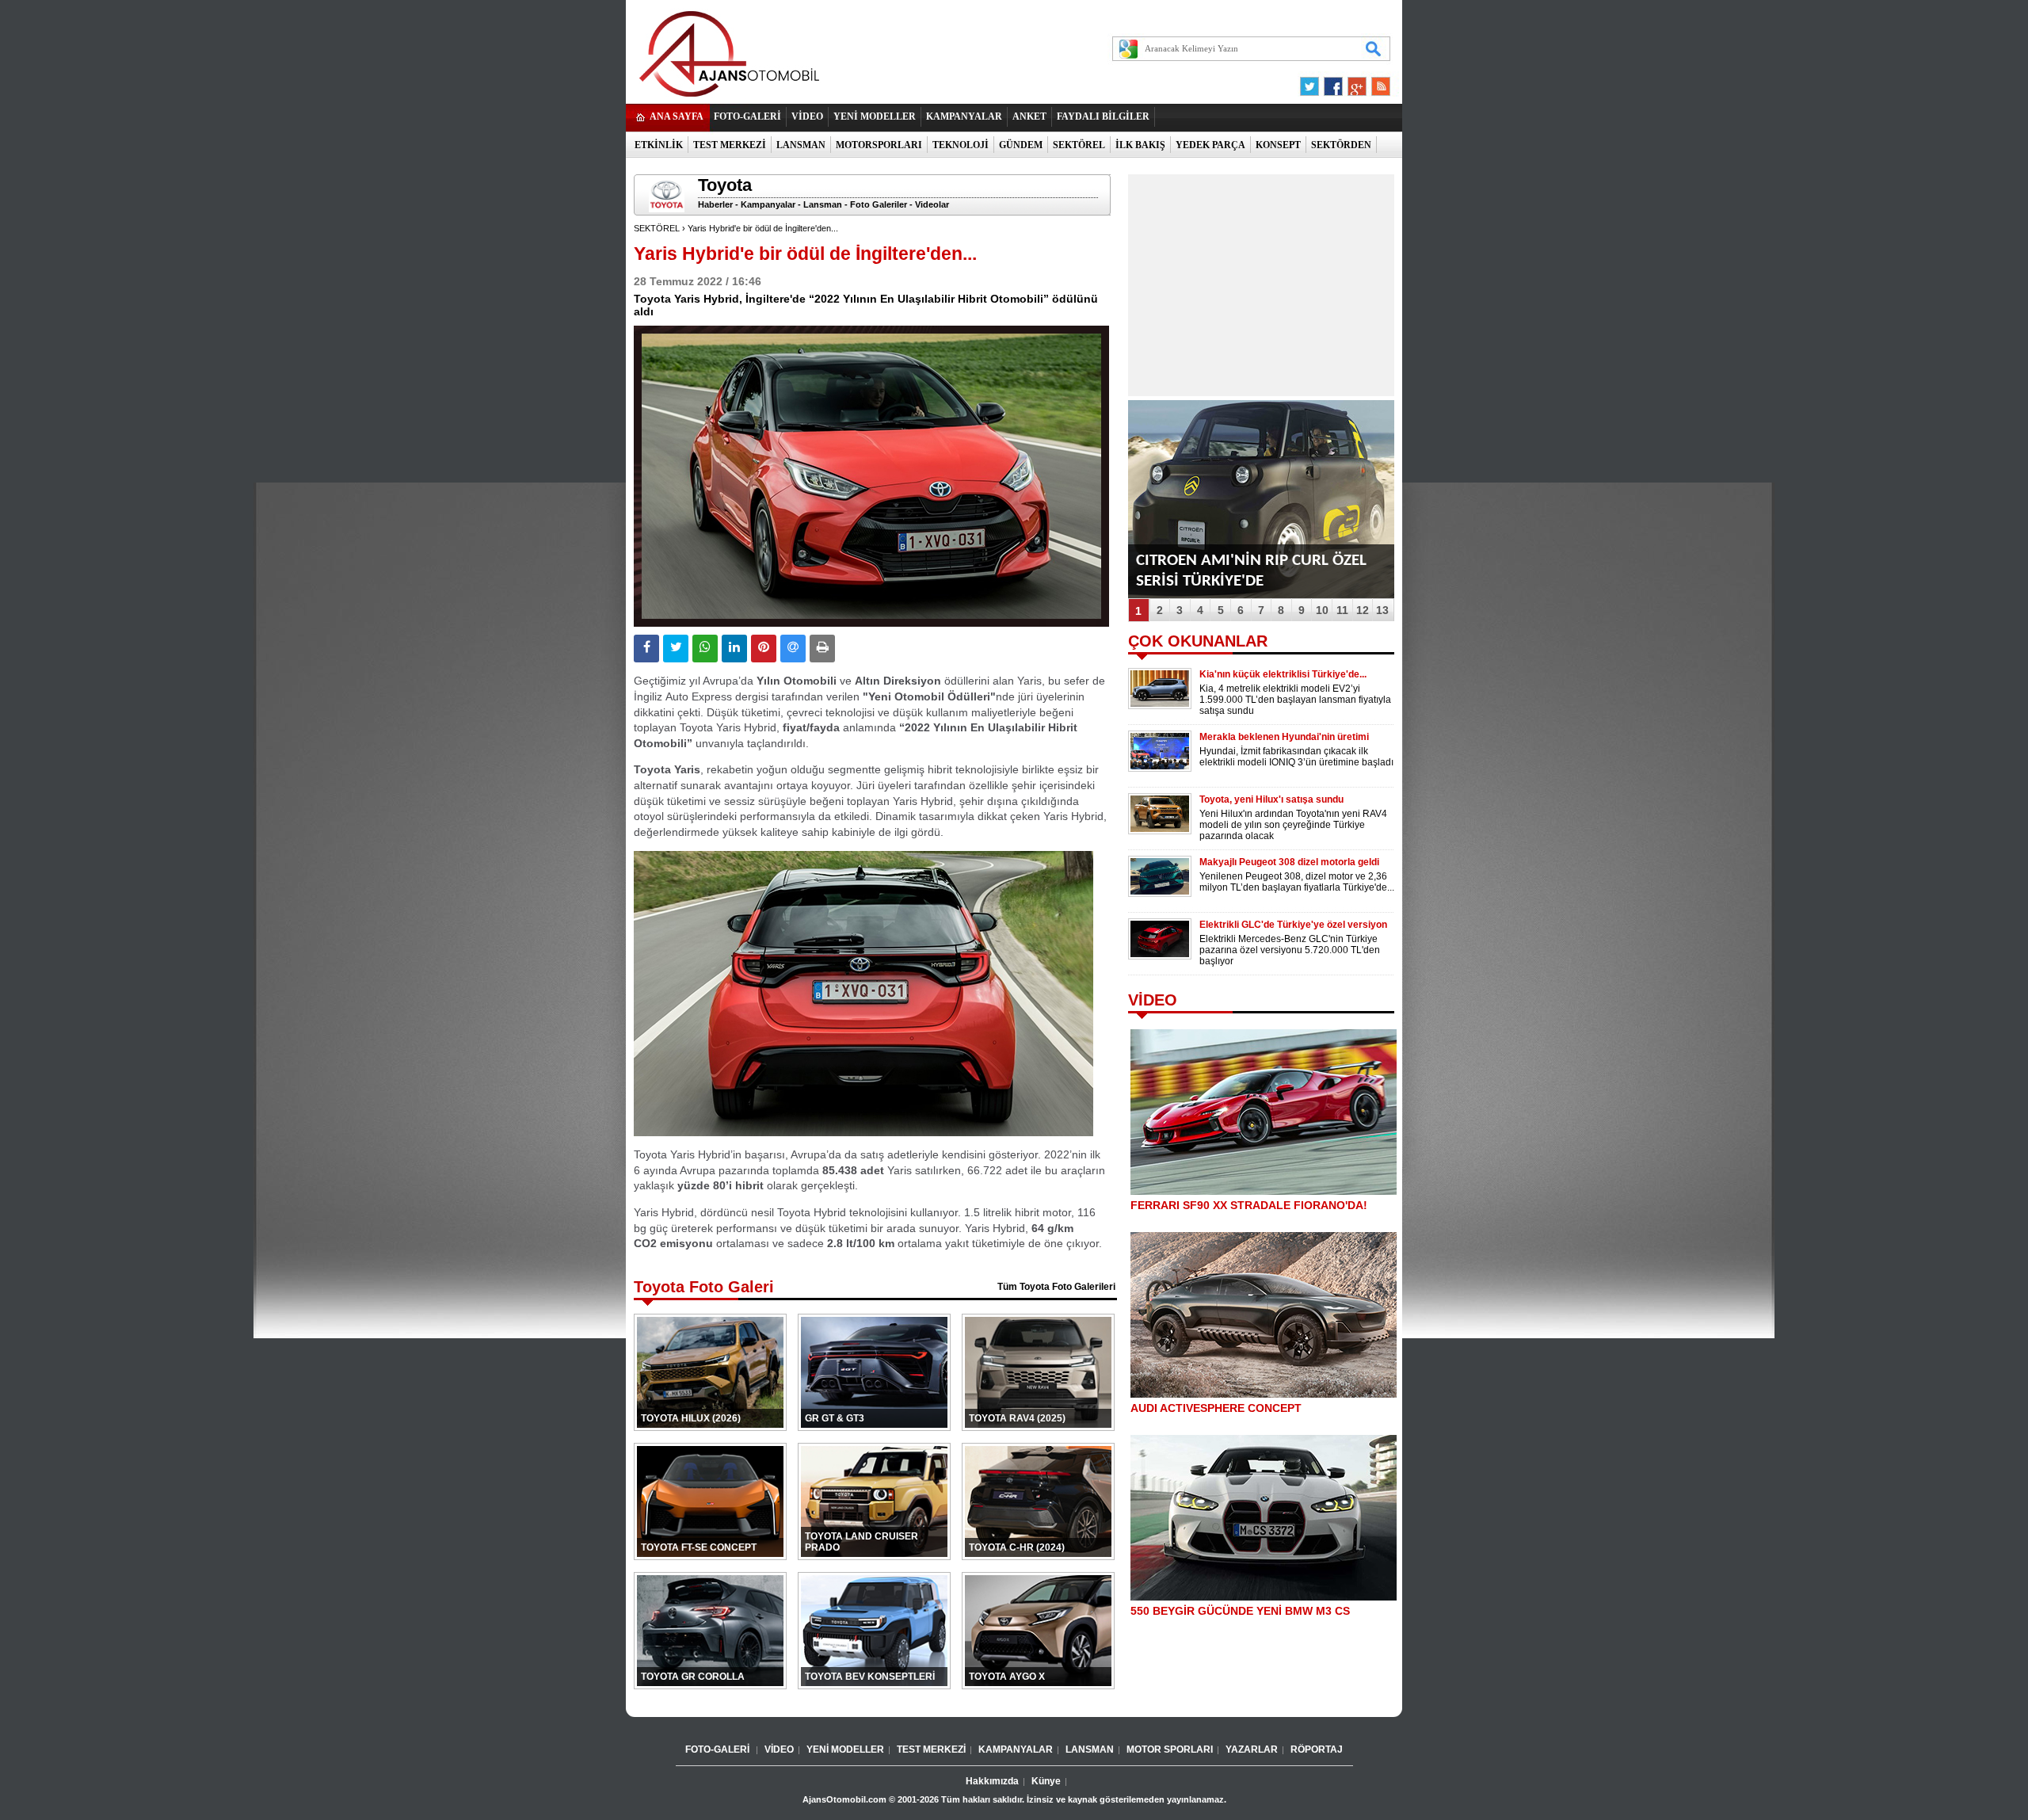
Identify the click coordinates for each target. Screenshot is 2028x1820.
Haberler (715, 204)
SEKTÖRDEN (1341, 145)
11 (1342, 610)
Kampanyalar (768, 204)
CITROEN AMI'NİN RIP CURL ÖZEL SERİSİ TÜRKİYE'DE (1251, 571)
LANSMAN (801, 145)
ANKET (1029, 116)
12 (1363, 610)
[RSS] (1376, 82)
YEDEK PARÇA (1210, 145)
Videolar (932, 204)
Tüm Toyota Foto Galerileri (1056, 1287)
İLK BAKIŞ (1140, 145)
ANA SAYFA (677, 116)
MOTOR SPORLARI (1170, 1749)
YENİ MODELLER (875, 116)
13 (1382, 610)
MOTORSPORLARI (879, 145)
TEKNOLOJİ (961, 145)
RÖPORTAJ (1317, 1749)
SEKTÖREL (1079, 145)
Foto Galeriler (879, 204)
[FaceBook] (1333, 82)
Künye (1046, 1781)
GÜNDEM (1021, 145)
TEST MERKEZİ (730, 145)
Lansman (823, 204)
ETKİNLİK (659, 145)
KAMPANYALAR (964, 116)
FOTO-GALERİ (747, 116)
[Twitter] (1312, 82)
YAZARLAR (1252, 1749)
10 (1322, 610)
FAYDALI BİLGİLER (1103, 116)
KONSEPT (1278, 145)
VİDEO (807, 116)
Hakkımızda (992, 1781)
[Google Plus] (1355, 82)
